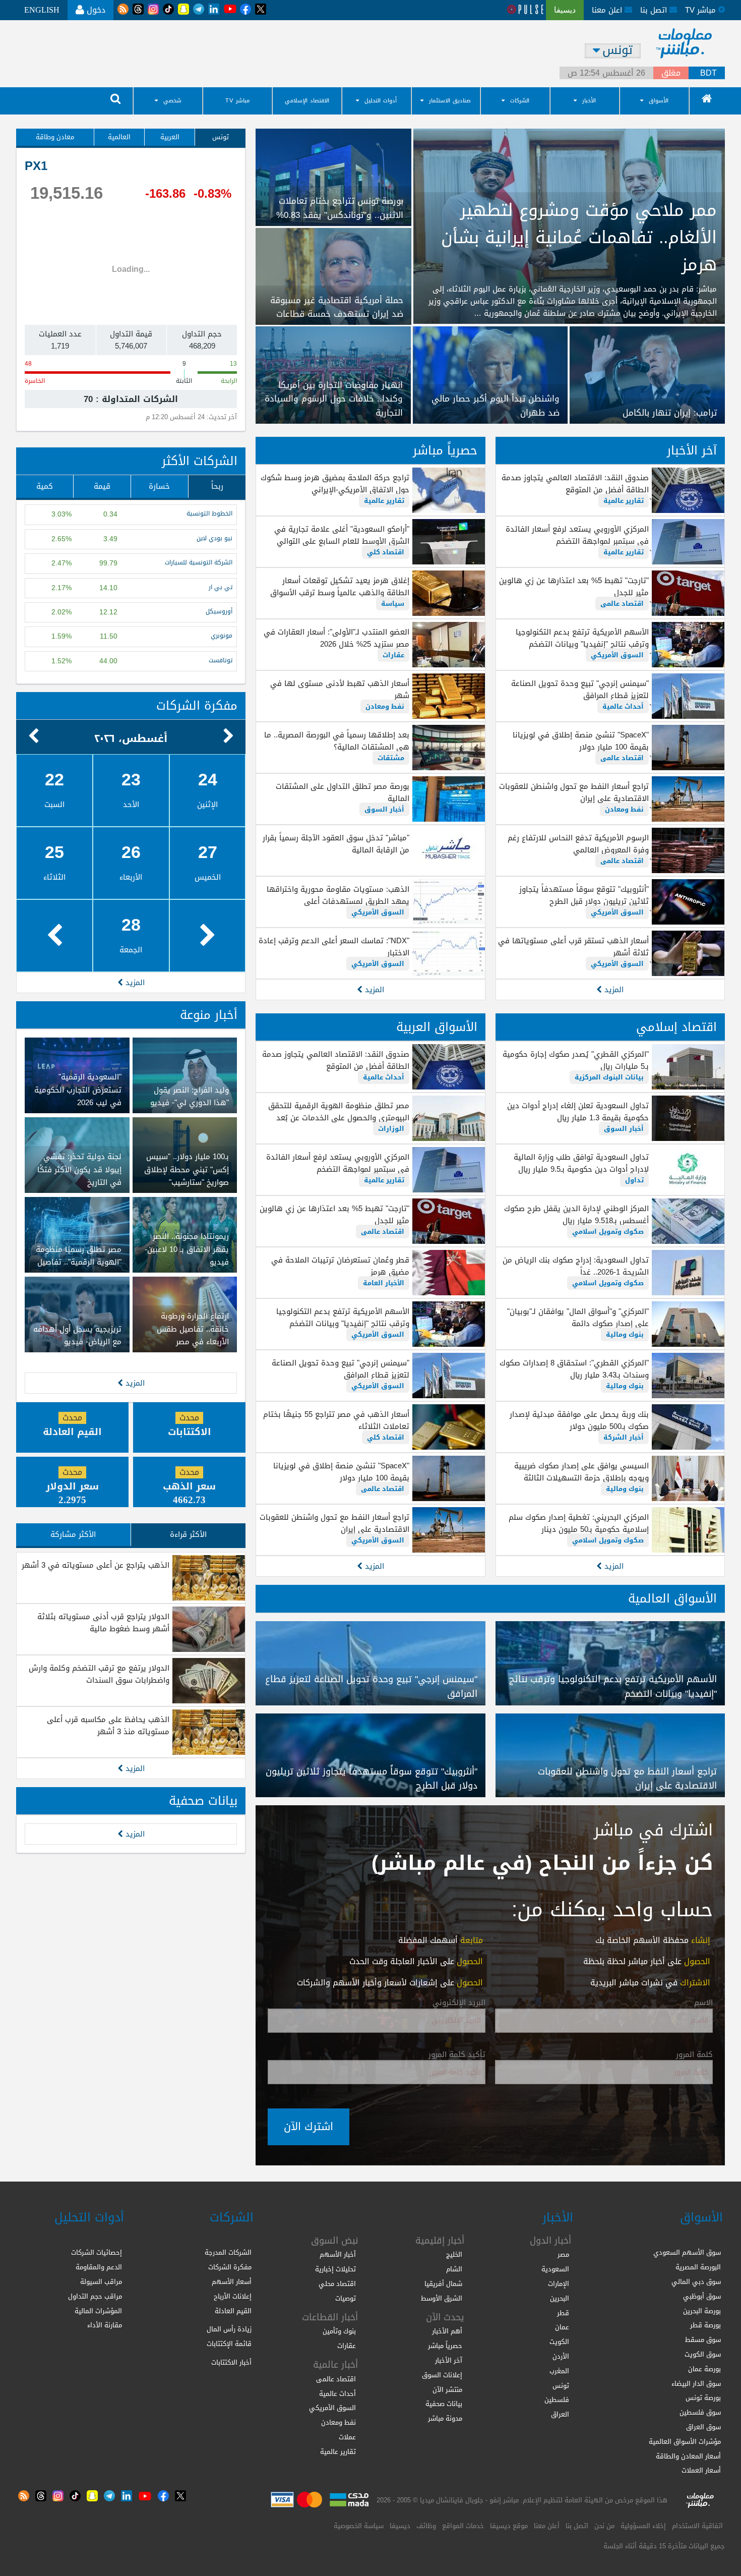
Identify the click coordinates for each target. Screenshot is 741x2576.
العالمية (119, 137)
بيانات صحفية (203, 1801)
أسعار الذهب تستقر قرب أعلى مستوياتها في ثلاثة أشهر (573, 947)
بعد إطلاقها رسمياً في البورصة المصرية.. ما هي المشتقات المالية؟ (336, 741)
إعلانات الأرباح (233, 2296)
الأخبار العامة (384, 1283)
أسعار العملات (701, 2470)
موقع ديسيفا (509, 2526)
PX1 (36, 166)
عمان (562, 2327)
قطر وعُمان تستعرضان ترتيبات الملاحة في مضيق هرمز (340, 1266)
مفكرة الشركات (197, 706)
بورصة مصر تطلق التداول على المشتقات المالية (342, 792)
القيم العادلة (233, 2311)
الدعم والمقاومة (99, 2267)
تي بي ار (221, 587)
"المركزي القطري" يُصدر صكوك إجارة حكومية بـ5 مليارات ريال (576, 1060)
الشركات (520, 101)
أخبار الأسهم (338, 2254)
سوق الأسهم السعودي (687, 2252)
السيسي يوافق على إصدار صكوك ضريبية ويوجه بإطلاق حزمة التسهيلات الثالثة (581, 1472)
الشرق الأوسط (442, 2298)
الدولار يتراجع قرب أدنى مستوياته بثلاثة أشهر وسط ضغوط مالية (103, 1623)
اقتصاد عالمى (622, 604)
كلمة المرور (694, 2055)
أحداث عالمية (623, 706)
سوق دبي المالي (696, 2282)
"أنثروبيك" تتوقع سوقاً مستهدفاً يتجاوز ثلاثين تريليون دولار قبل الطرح (584, 895)
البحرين (560, 2298)
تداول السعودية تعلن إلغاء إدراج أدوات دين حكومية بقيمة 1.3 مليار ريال (578, 1112)
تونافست (221, 661)
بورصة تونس (703, 2398)
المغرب (559, 2371)
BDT (708, 73)
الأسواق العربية (437, 1027)
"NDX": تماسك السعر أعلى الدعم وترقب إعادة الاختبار (334, 947)
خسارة (159, 486)
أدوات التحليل (381, 101)
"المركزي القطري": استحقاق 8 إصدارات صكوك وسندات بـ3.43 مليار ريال (574, 1369)
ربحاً (217, 486)
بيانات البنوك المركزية (609, 1077)
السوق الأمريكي (617, 655)
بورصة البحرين (702, 2311)
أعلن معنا (547, 2526)
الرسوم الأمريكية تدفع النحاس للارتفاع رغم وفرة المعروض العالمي (578, 844)
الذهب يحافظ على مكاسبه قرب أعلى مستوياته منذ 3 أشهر (108, 1726)
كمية (45, 486)
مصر (563, 2254)
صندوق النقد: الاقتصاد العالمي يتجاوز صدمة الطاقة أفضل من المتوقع (575, 484)
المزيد (613, 990)
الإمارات (559, 2284)
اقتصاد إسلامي (676, 1027)
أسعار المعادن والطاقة (688, 2456)
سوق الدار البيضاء (696, 2384)
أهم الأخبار (447, 2331)
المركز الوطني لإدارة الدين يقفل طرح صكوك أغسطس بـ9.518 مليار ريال (576, 1215)
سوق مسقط (703, 2340)
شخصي (172, 101)
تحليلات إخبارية (335, 2269)
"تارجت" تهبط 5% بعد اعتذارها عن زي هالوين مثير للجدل (574, 587)
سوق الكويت (703, 2354)
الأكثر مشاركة (73, 1534)
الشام (454, 2269)
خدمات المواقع (463, 2526)
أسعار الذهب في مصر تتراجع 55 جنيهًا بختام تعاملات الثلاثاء (336, 1420)
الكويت (559, 2342)
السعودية (555, 2269)
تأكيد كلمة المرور (457, 2055)
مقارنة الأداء (105, 2325)
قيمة (102, 486)
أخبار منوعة (209, 1015)
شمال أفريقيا (443, 2284)
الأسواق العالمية (672, 1598)
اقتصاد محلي (337, 2284)
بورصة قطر (705, 2325)
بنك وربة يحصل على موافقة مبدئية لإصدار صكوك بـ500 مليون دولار (579, 1420)
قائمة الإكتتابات (229, 2344)
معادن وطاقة (55, 137)
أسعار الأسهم (232, 2282)
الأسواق (659, 101)
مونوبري (222, 636)
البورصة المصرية (698, 2267)
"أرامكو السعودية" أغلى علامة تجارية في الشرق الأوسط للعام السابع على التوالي (342, 535)
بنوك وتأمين (339, 2331)
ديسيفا (400, 2526)
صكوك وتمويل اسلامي (608, 1232)
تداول (634, 1180)
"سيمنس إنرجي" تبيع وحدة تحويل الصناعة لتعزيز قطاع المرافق (580, 690)
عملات (347, 2437)
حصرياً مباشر (445, 450)
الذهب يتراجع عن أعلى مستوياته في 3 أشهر (96, 1565)
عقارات (393, 655)
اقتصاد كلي (386, 552)
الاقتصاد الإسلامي (307, 101)
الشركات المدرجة (228, 2252)
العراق (560, 2414)
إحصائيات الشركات (97, 2252)
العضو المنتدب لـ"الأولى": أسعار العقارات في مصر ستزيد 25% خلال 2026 (336, 638)
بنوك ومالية (625, 1334)
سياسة (393, 604)
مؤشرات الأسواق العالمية (685, 2442)
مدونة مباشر (445, 2418)
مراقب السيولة (101, 2282)
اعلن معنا (608, 10)
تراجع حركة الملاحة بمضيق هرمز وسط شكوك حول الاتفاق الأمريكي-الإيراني (335, 484)
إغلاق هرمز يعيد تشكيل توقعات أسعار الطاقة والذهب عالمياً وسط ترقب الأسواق (339, 587)
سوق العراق (703, 2427)
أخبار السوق (384, 809)
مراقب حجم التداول (95, 2296)
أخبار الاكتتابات (231, 2362)
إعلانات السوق (442, 2375)
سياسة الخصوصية (359, 2526)
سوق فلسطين (700, 2412)
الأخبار (589, 101)
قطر (563, 2313)
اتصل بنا (655, 10)
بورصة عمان (704, 2369)
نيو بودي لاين (214, 538)
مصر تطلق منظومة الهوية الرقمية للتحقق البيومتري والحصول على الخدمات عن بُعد (338, 1112)
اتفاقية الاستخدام (697, 2526)
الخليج (454, 2254)
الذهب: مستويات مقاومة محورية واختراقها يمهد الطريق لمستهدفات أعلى (338, 895)
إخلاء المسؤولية (643, 2526)
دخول (95, 10)
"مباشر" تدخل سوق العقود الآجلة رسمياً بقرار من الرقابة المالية (336, 844)
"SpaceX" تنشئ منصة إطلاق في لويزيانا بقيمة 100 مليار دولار (581, 741)
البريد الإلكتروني (459, 2003)
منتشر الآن (447, 2390)
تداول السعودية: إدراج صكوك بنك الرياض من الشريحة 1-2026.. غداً (576, 1266)
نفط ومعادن (624, 809)
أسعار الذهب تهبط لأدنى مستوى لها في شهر (339, 690)
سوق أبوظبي (702, 2296)
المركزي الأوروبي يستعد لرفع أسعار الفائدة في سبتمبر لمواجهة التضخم (577, 535)
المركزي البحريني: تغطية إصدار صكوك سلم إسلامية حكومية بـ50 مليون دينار (579, 1523)
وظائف (426, 2526)
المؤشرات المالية (98, 2311)
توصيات (346, 2298)
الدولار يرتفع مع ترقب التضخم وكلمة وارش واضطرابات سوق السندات (99, 1674)
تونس (221, 137)
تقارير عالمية (624, 501)
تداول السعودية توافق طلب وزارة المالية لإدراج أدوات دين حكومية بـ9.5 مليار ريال (581, 1163)
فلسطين (557, 2400)
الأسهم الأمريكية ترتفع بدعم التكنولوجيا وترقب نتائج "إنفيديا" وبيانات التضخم (582, 638)
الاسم (703, 2003)
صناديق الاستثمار (450, 101)
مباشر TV (237, 101)
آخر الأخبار (692, 450)
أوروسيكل (219, 612)
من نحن (604, 2526)
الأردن (561, 2356)
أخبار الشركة (624, 1437)
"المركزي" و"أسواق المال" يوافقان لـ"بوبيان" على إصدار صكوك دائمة (578, 1318)
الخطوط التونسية (209, 514)
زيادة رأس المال (229, 2329)
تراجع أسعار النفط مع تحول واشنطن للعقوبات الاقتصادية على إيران (574, 792)
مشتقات (391, 758)
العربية (170, 137)
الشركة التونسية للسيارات (199, 563)
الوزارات (391, 1129)
